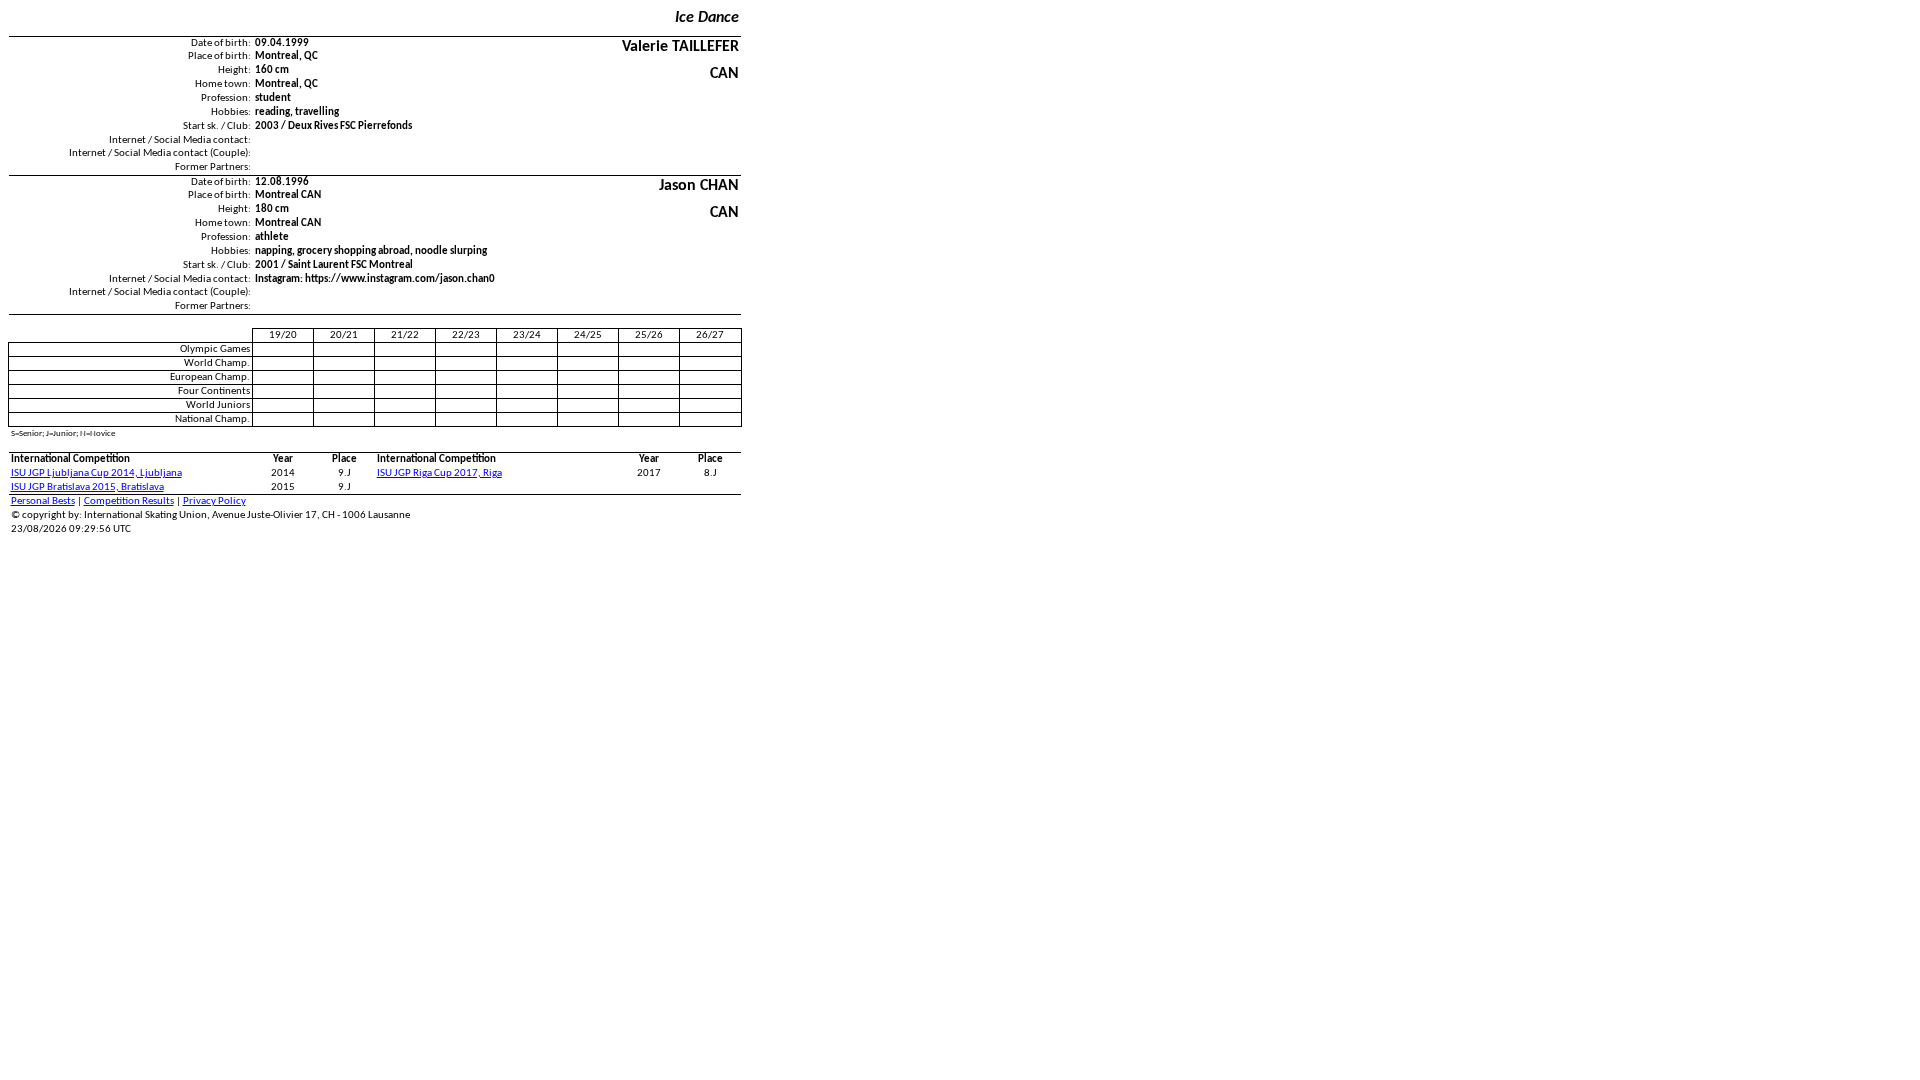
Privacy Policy (214, 501)
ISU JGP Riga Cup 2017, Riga (439, 473)
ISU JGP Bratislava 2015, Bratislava (87, 487)
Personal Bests (43, 501)
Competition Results (129, 501)
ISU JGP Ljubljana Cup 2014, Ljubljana (96, 473)
